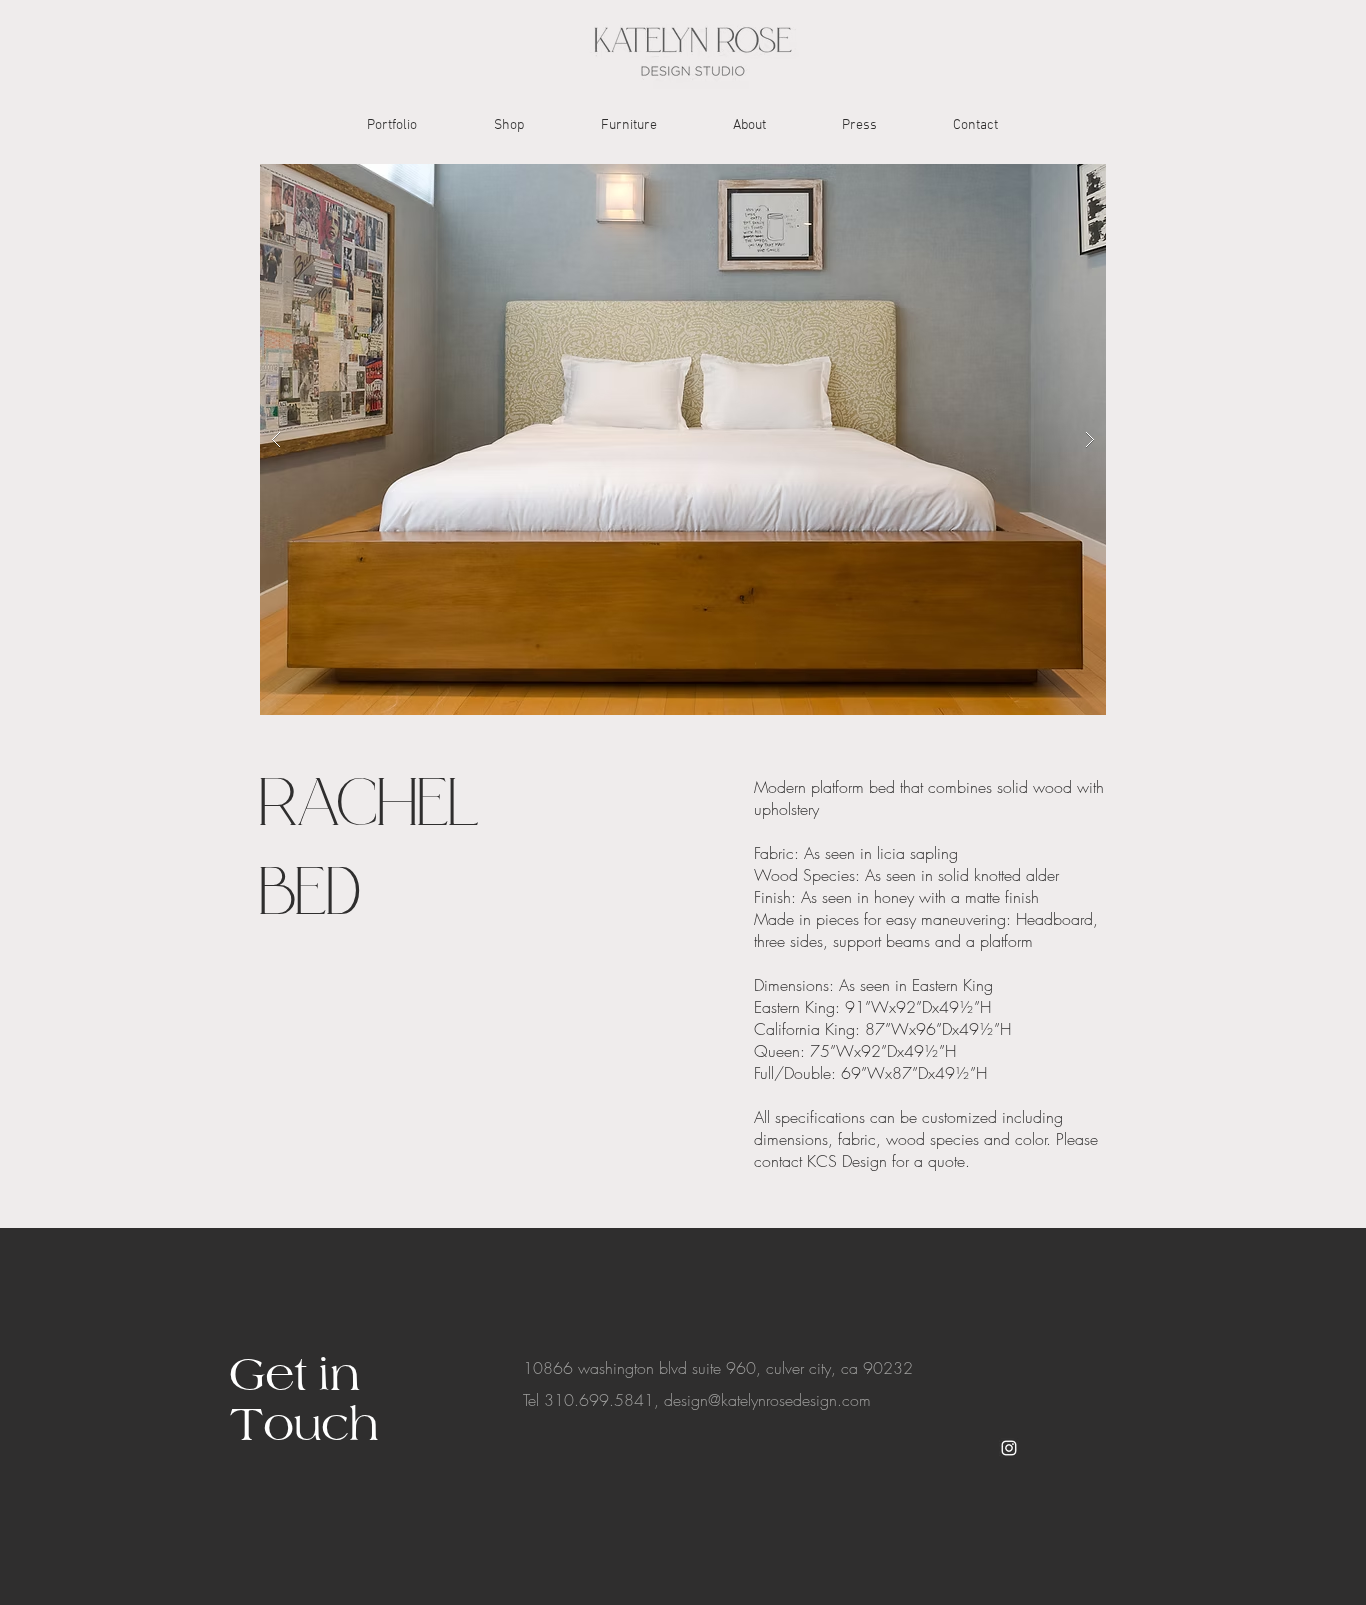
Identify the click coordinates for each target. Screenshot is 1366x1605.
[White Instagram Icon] (1009, 1448)
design (686, 1400)
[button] (683, 439)
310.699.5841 (599, 1400)
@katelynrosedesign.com (789, 1400)
